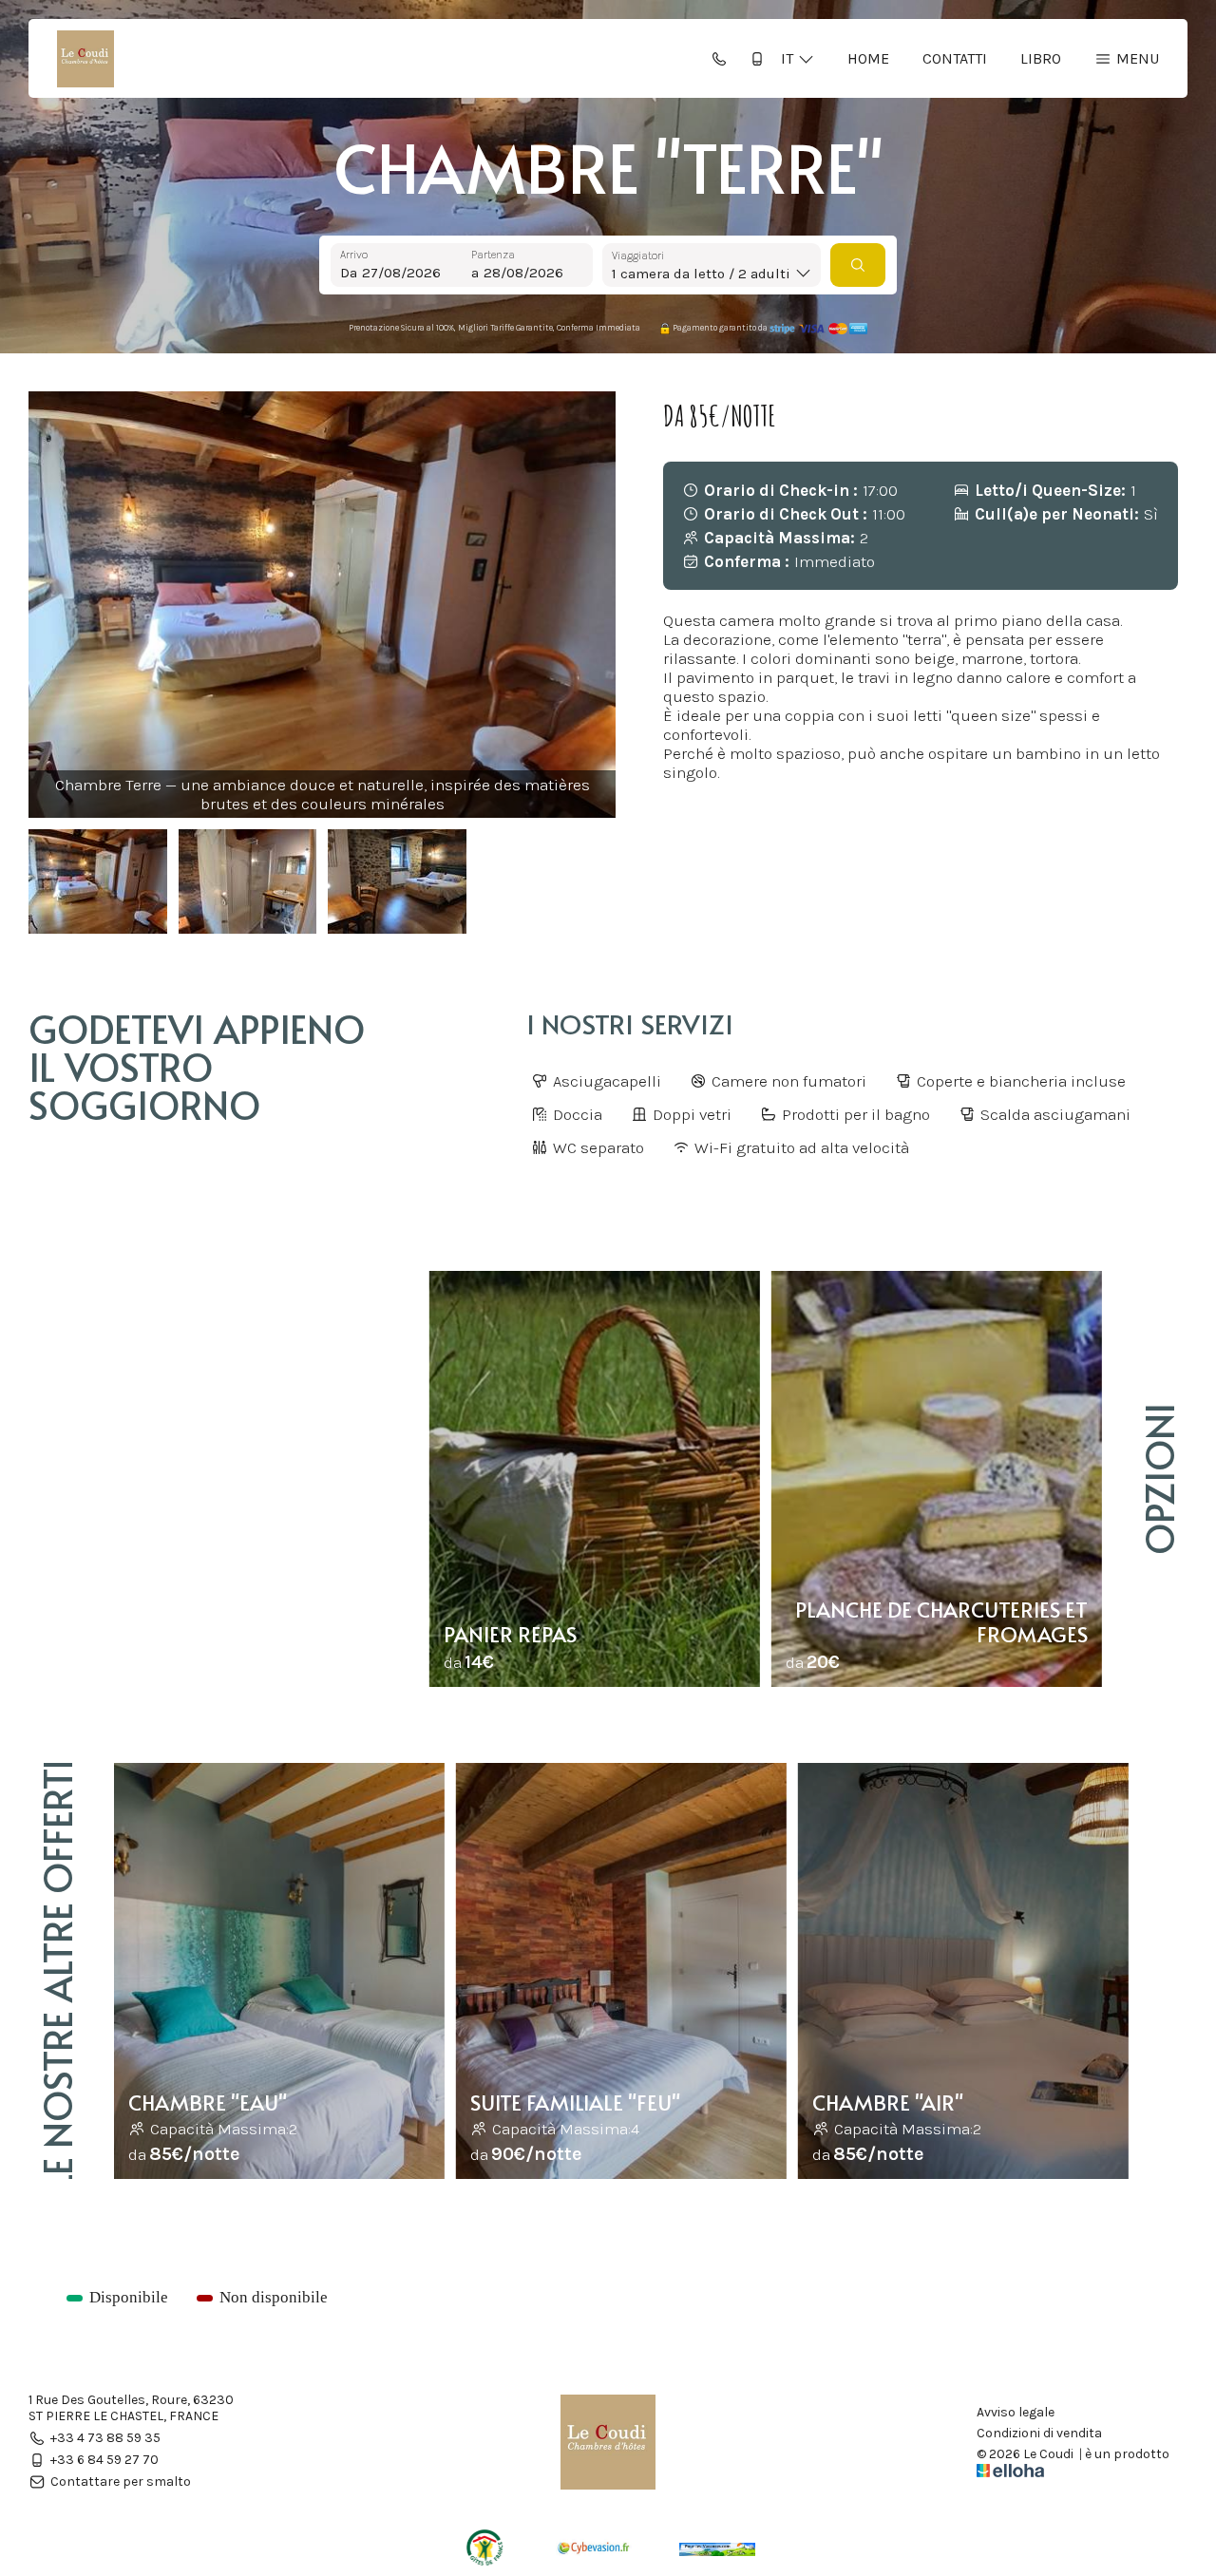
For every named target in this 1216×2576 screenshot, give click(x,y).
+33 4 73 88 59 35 (105, 2438)
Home (868, 58)
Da (349, 273)
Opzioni (1159, 1479)
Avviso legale (1016, 2413)
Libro (1041, 58)
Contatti (955, 58)
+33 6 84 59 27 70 (104, 2460)
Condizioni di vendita (1039, 2434)
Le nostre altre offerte (57, 1971)
